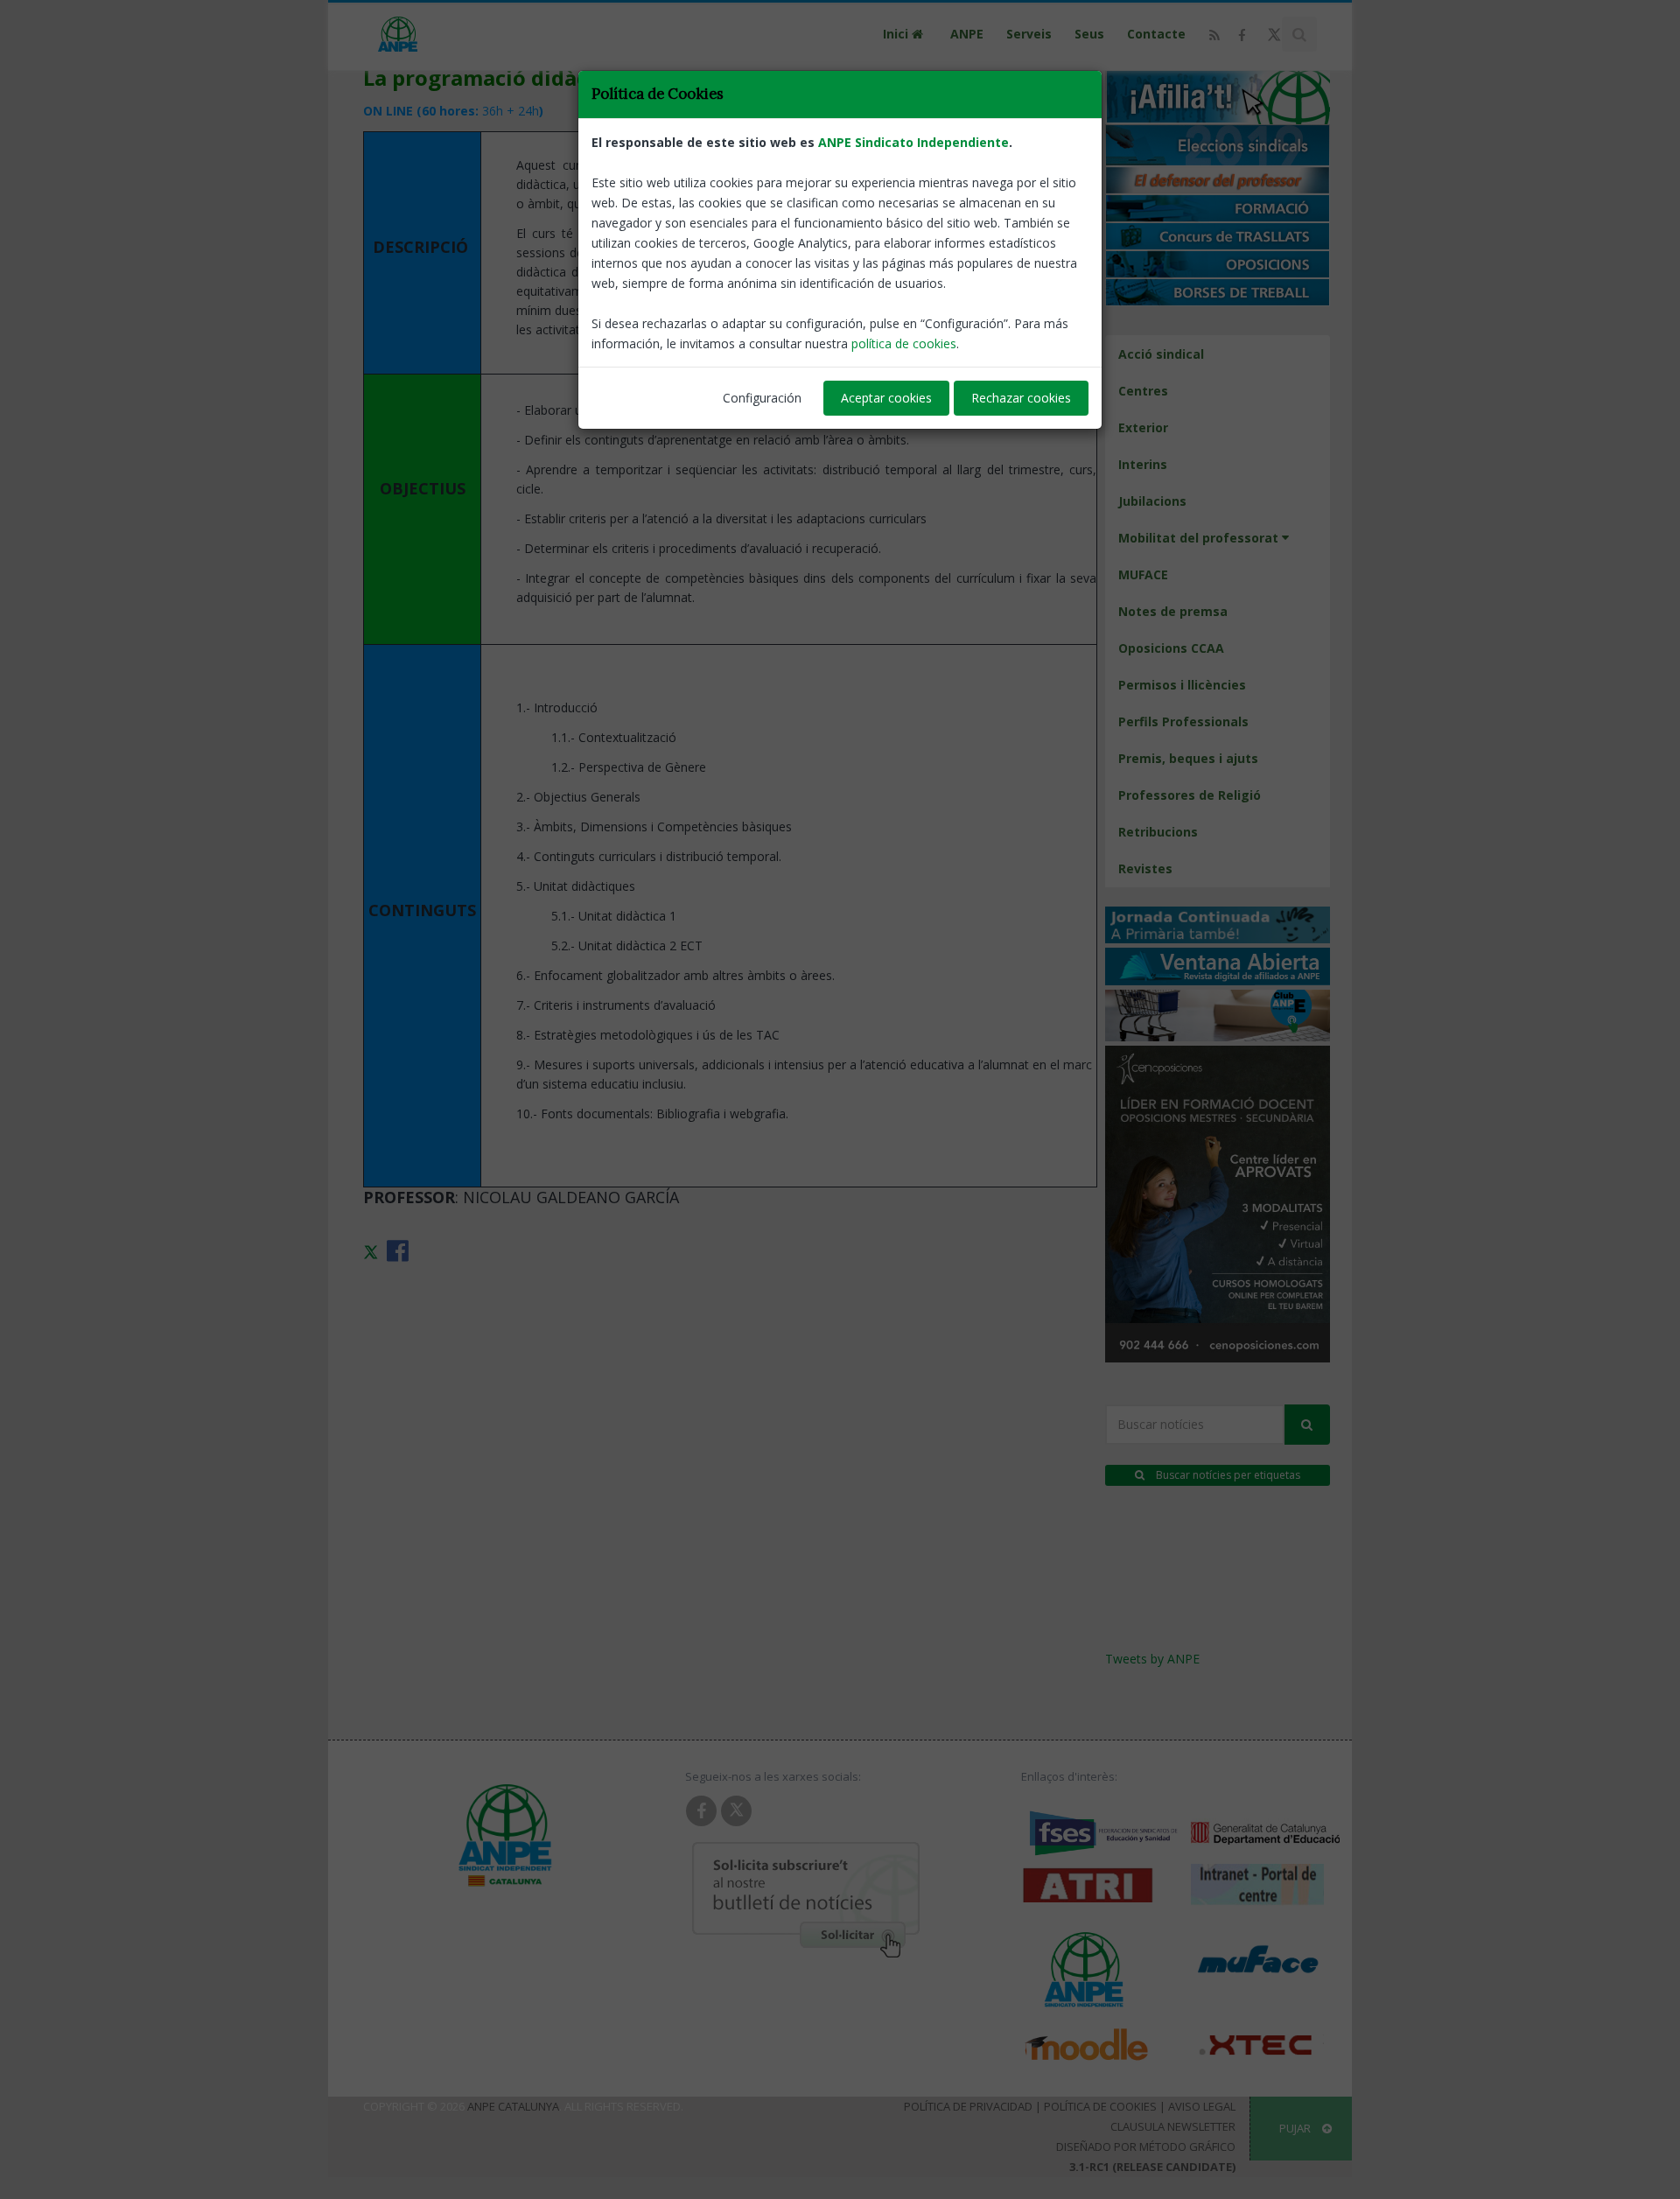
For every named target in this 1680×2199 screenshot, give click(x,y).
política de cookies (904, 343)
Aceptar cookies (886, 398)
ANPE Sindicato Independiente (913, 142)
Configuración (762, 398)
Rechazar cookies (1021, 398)
